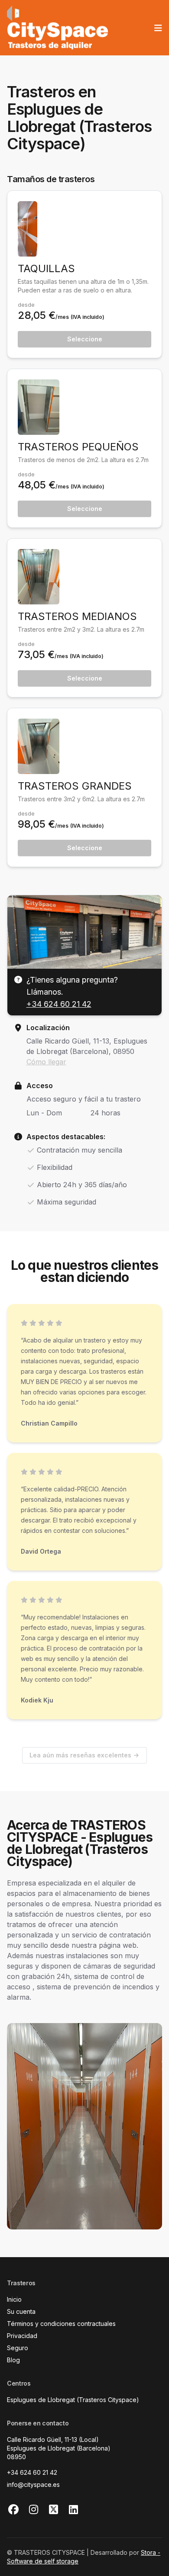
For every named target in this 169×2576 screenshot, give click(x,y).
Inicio (14, 2299)
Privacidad (22, 2336)
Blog (13, 2360)
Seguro (18, 2348)
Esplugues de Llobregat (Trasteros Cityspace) (73, 2400)
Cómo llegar (46, 1062)
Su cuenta (21, 2311)
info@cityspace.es (33, 2484)
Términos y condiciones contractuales (61, 2324)
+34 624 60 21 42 (59, 1004)
